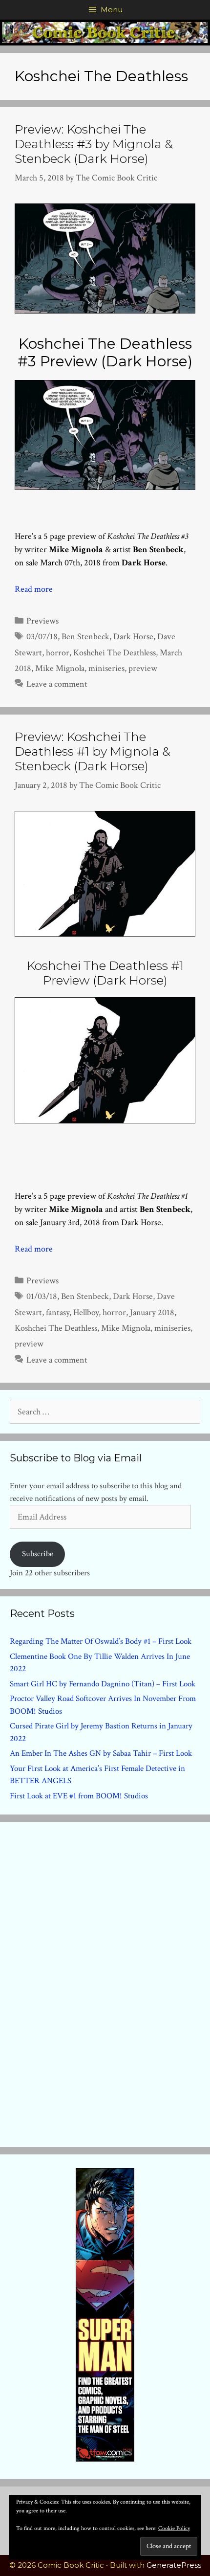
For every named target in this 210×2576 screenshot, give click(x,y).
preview (143, 668)
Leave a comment (57, 684)
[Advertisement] (105, 1982)
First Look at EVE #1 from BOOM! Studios (79, 1796)
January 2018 (152, 1312)
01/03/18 (42, 1296)
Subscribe (38, 1554)
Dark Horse (133, 637)
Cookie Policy (174, 2528)
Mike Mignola (60, 668)
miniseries (106, 668)
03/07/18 (42, 637)
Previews (42, 621)
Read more (34, 589)
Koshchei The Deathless (115, 653)
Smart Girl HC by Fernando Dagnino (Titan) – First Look (103, 1684)
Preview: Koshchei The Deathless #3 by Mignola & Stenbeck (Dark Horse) (94, 144)
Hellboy (86, 1312)
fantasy (58, 1312)
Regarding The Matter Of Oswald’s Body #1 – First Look (101, 1641)
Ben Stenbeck (85, 637)
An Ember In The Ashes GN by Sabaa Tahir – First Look (101, 1753)
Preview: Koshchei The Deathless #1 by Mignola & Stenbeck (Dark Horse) (93, 751)
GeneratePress (174, 2565)
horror (58, 653)
